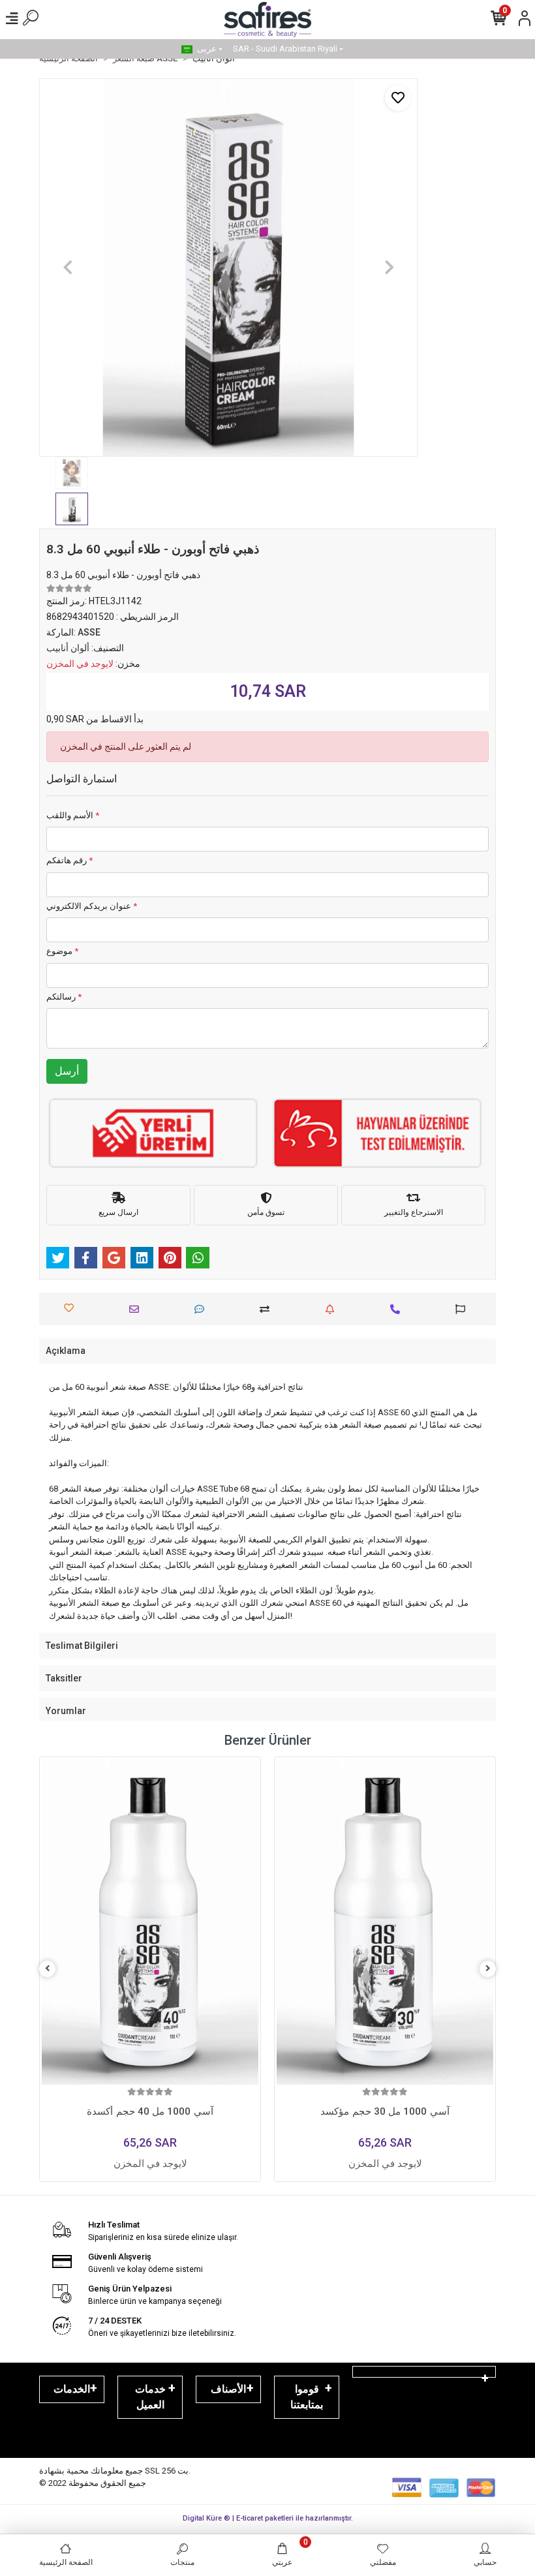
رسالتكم (64, 997)
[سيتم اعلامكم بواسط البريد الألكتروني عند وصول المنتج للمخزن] (333, 1309)
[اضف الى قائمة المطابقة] (268, 1309)
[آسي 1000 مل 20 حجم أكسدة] (385, 1922)
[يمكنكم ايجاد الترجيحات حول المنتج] (464, 1309)
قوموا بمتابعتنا (307, 2397)
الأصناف (228, 2389)
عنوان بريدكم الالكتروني (92, 906)
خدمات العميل (150, 2397)
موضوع (62, 951)
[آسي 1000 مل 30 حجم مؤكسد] (150, 1922)
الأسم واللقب (73, 815)
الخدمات (72, 2389)
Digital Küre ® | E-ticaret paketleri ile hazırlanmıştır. (268, 2518)
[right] (488, 1969)
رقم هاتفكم (69, 860)
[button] (68, 268)
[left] (48, 1969)
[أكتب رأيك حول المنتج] (203, 1309)
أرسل (67, 1071)
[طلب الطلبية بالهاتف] (398, 1309)
